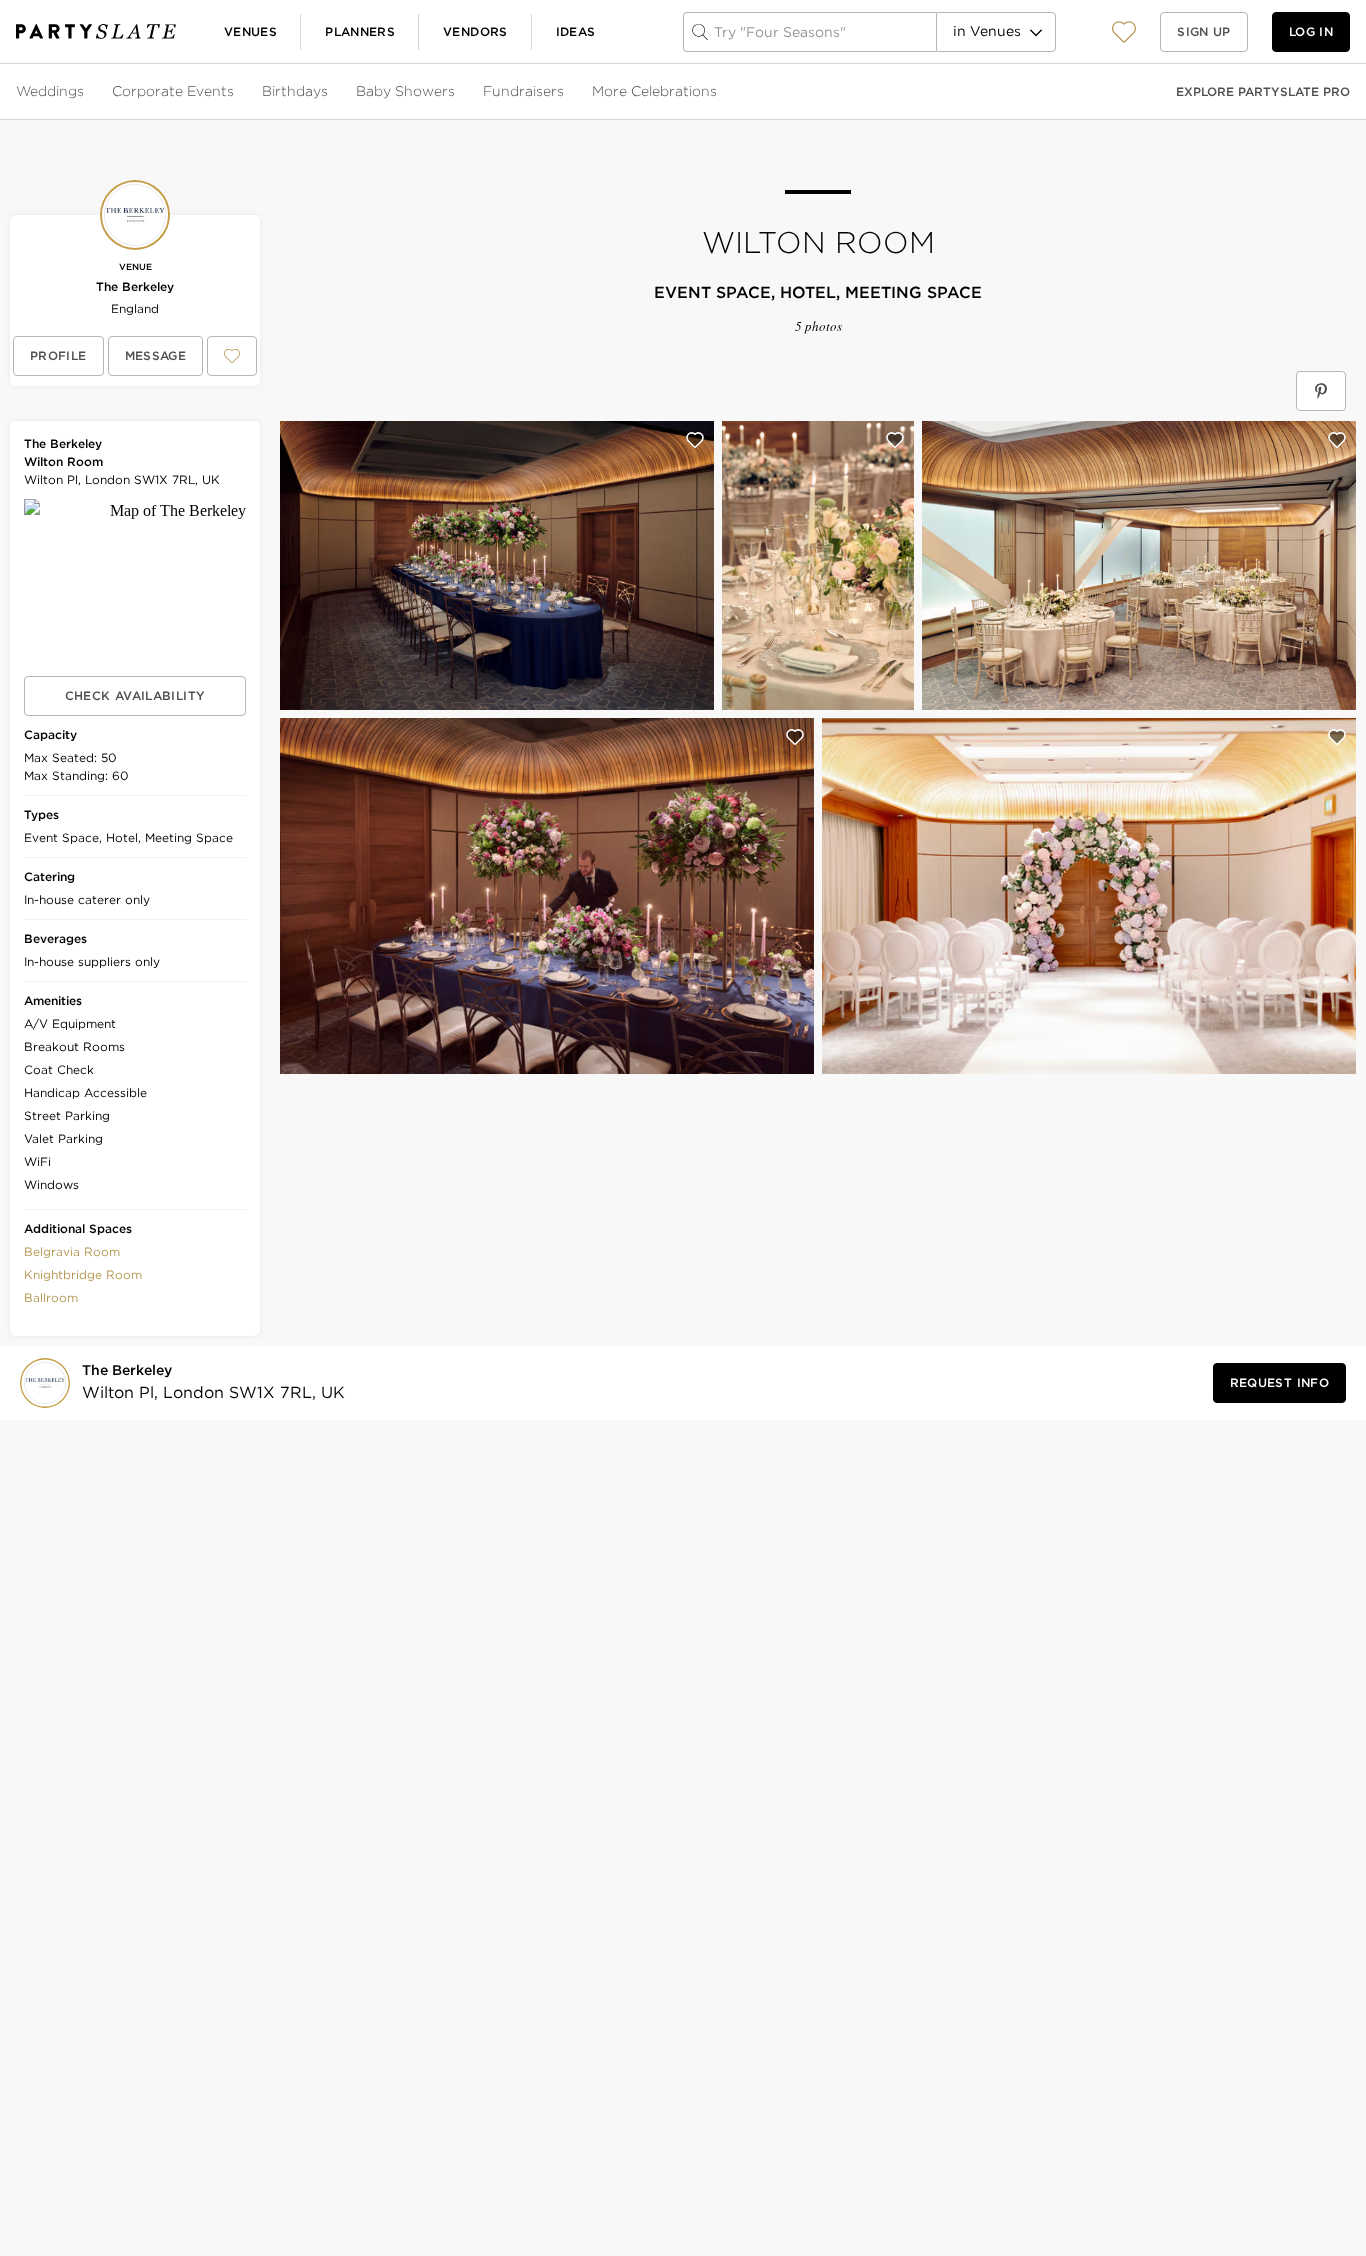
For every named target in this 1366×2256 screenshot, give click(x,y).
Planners (360, 31)
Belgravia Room (72, 1251)
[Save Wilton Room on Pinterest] (1321, 391)
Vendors (475, 31)
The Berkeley (135, 286)
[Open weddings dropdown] (86, 92)
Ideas (576, 31)
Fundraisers (523, 91)
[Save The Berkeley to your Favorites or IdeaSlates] (232, 356)
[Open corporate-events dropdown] (236, 92)
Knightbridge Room (83, 1274)
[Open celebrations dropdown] (719, 92)
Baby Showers (405, 91)
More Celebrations (654, 91)
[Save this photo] (695, 440)
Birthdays (295, 91)
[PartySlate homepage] (96, 31)
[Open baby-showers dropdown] (457, 92)
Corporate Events (173, 91)
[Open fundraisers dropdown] (566, 92)
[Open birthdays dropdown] (330, 92)
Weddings (50, 91)
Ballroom (51, 1297)
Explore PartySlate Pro (1263, 91)
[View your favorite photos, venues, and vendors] (1124, 32)
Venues (250, 31)
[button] (1124, 31)
